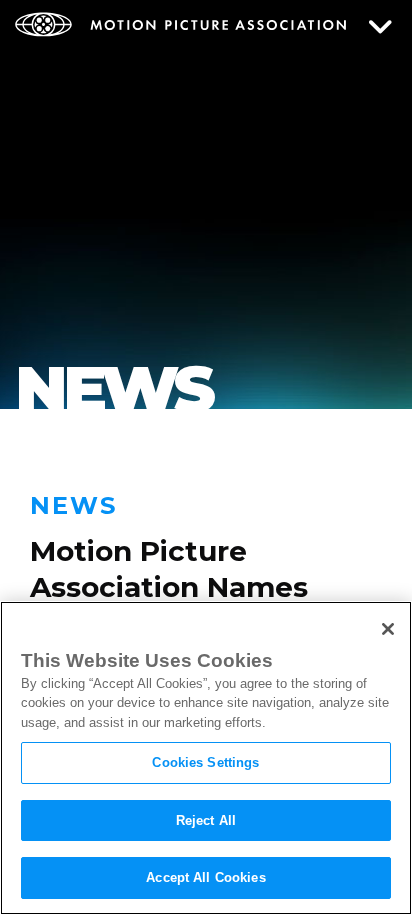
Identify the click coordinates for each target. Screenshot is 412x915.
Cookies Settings (205, 762)
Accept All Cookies (205, 877)
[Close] (388, 629)
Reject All (206, 820)
